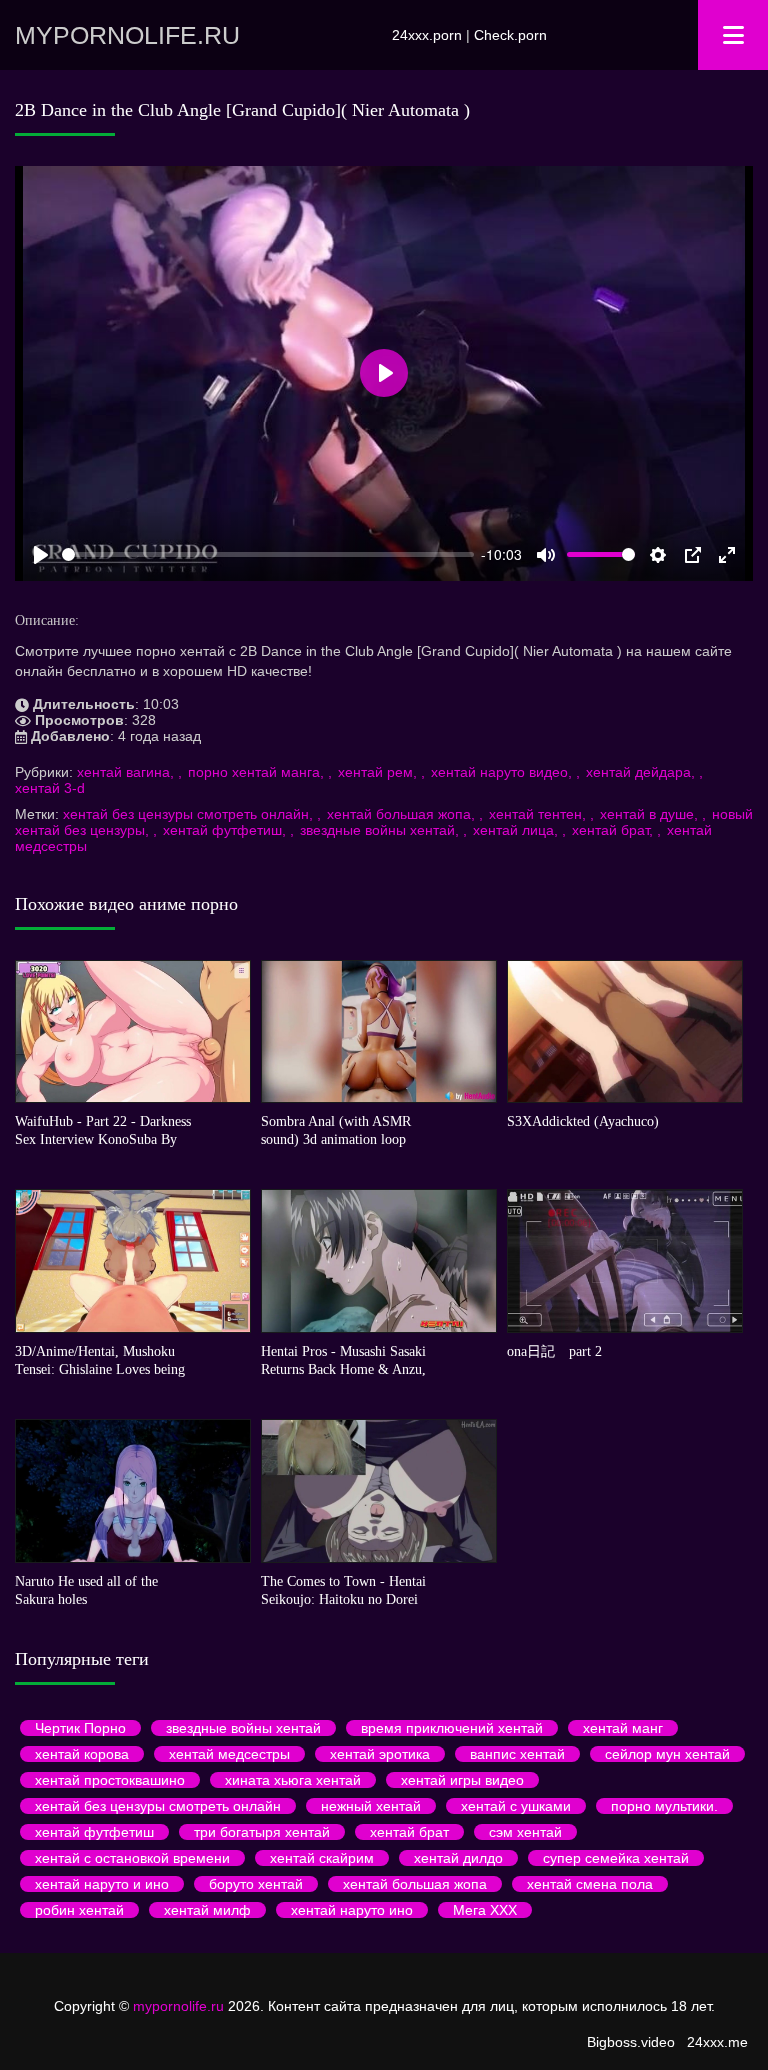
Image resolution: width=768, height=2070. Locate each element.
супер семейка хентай (616, 1858)
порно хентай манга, (258, 772)
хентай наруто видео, (503, 772)
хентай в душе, (651, 814)
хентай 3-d (50, 788)
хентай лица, (517, 830)
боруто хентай (256, 1884)
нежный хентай (371, 1806)
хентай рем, (379, 772)
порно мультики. (664, 1806)
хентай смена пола (590, 1884)
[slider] (268, 554)
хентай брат (409, 1832)
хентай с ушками (516, 1806)
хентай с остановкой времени (132, 1858)
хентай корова (82, 1754)
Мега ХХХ (485, 1910)
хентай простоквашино (110, 1780)
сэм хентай (525, 1832)
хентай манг (623, 1728)
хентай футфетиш (94, 1832)
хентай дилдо (458, 1858)
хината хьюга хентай (293, 1780)
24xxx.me (717, 2042)
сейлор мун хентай (667, 1754)
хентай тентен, (539, 814)
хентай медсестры (229, 1754)
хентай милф (207, 1910)
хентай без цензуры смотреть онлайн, (190, 814)
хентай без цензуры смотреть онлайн (158, 1806)
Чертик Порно (80, 1728)
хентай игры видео (462, 1780)
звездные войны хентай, (381, 830)
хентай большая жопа (415, 1884)
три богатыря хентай (262, 1832)
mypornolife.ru (127, 35)
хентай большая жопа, (403, 814)
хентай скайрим (322, 1858)
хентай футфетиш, (226, 830)
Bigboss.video (631, 2042)
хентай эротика (380, 1754)
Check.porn (510, 35)
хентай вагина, (127, 772)
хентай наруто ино (352, 1910)
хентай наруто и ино (102, 1884)
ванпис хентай (517, 1754)
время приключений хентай (452, 1728)
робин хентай (79, 1910)
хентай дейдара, (642, 772)
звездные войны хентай (243, 1728)
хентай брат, (614, 830)
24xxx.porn (427, 35)
